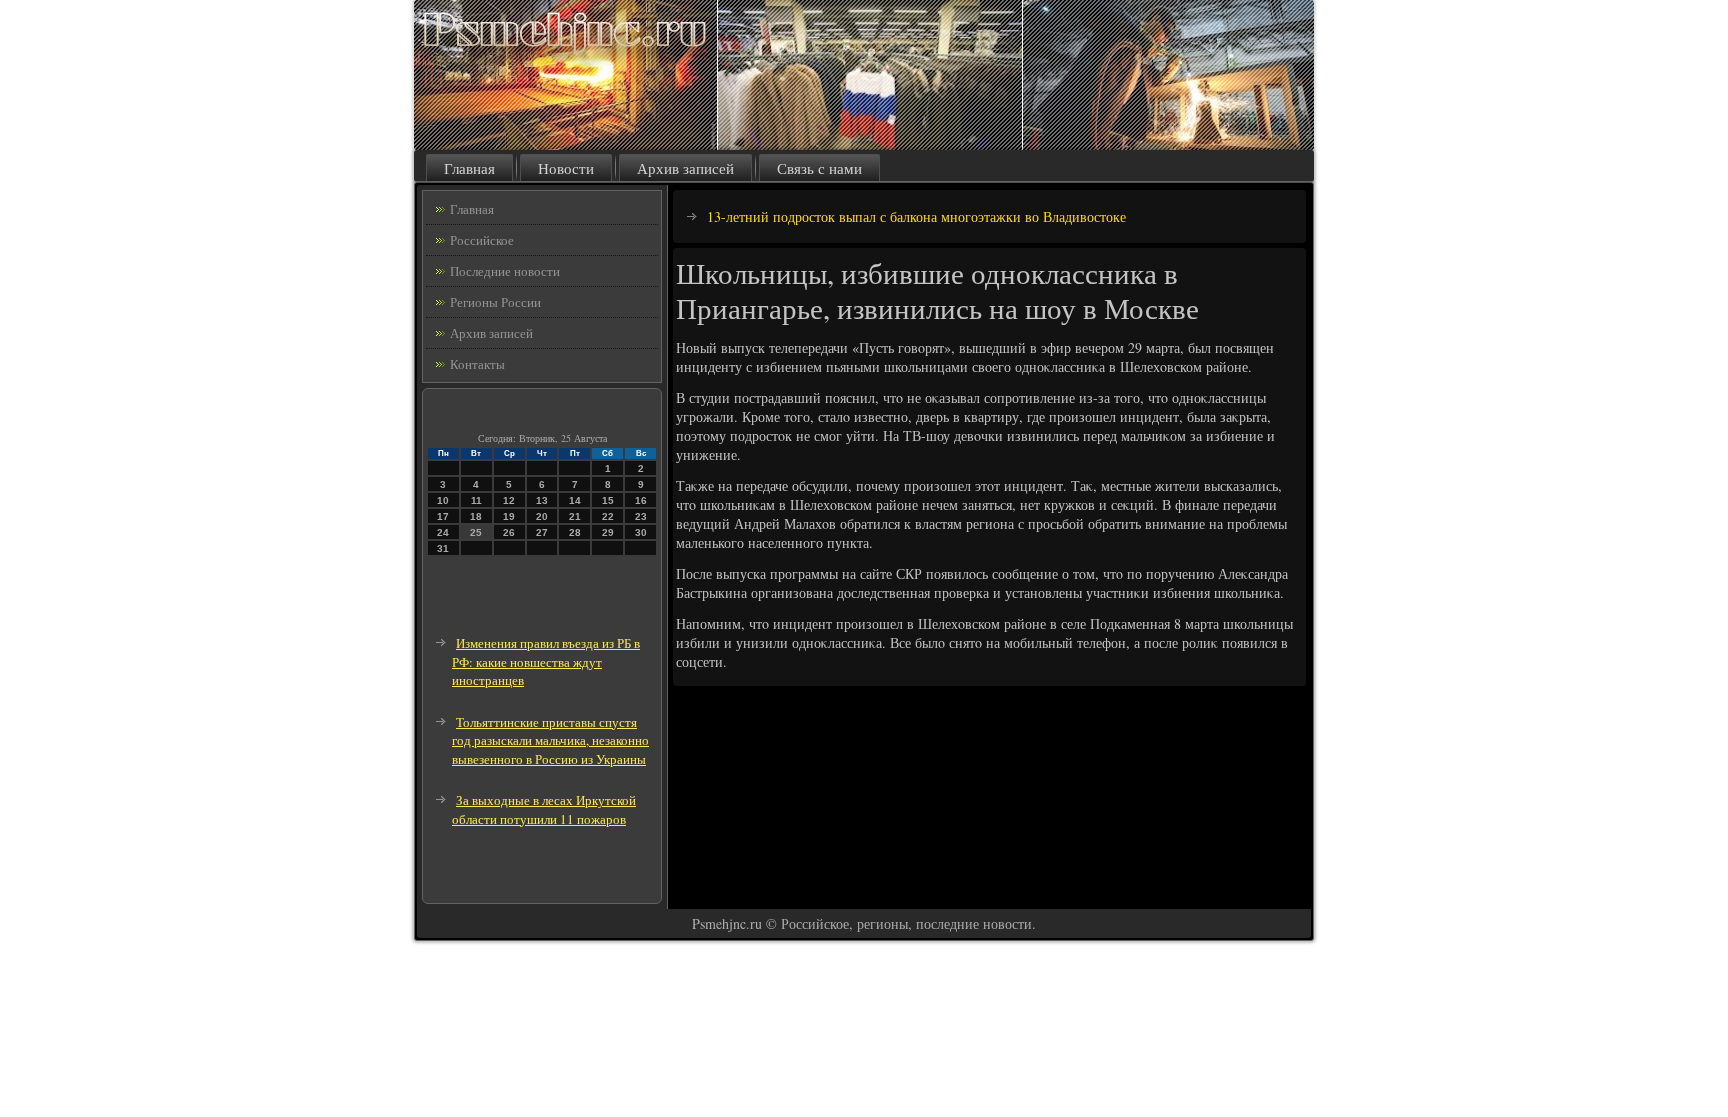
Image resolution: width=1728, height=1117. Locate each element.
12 (509, 500)
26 (509, 532)
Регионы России (495, 302)
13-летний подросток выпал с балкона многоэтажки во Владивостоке (916, 216)
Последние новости (505, 271)
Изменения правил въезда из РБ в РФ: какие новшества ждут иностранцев (546, 661)
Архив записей (685, 168)
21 (575, 516)
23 (641, 516)
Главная (469, 168)
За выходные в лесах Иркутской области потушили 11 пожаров (544, 809)
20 (542, 516)
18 (476, 516)
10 (443, 500)
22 (608, 516)
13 (542, 500)
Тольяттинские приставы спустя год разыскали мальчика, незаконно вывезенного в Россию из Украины (550, 740)
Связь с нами (819, 168)
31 (443, 548)
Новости (566, 168)
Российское (482, 240)
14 (575, 500)
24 (443, 532)
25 (476, 532)
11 (476, 500)
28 (575, 532)
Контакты (477, 364)
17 (443, 516)
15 (608, 500)
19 (509, 516)
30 (641, 532)
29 (608, 532)
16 (641, 500)
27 (542, 532)
